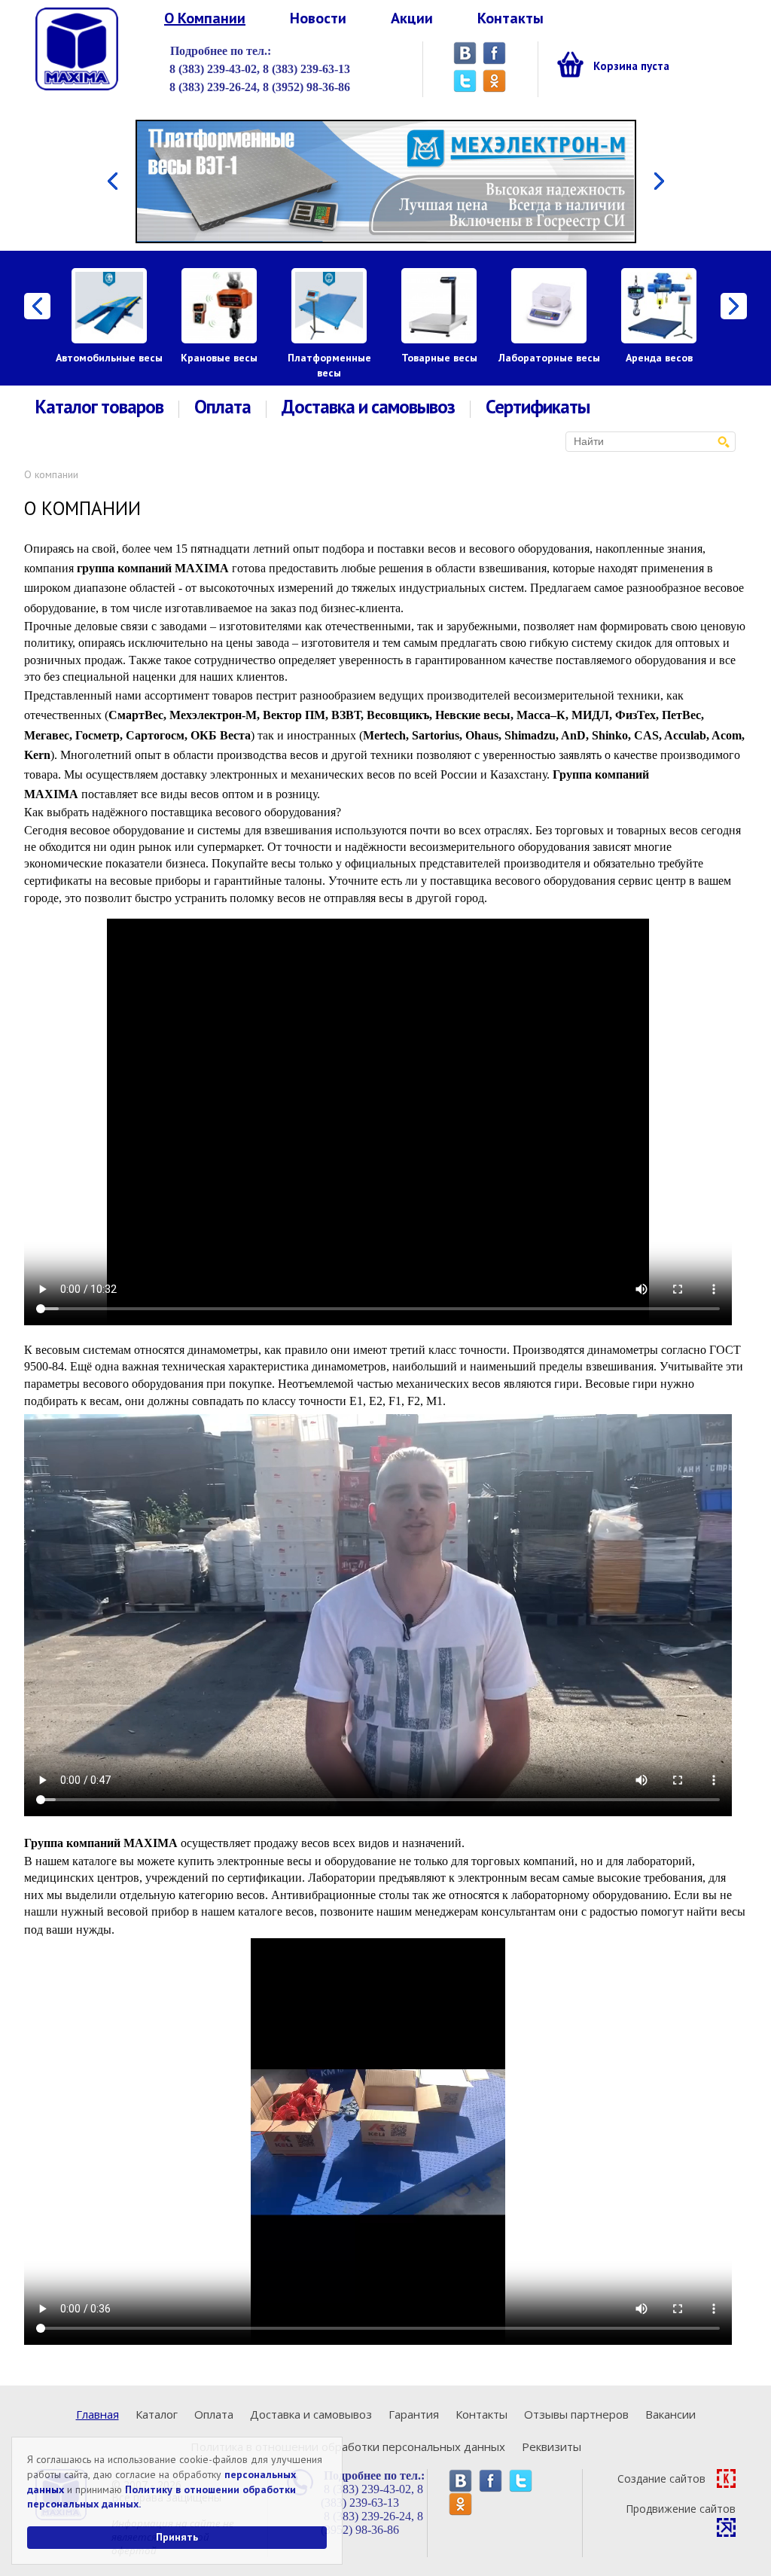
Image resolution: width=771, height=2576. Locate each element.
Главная (98, 2414)
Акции (412, 18)
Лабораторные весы (549, 358)
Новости (318, 18)
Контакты (510, 18)
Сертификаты (538, 407)
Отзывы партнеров (576, 2414)
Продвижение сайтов (681, 2509)
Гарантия (414, 2414)
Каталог (157, 2414)
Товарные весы (439, 358)
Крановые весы (219, 358)
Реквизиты (552, 2446)
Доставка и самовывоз (368, 407)
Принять (177, 2537)
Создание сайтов (661, 2478)
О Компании (205, 18)
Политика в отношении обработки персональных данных (348, 2446)
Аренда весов (659, 358)
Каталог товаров (99, 407)
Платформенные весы (329, 365)
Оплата (222, 407)
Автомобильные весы (109, 358)
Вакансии (670, 2414)
